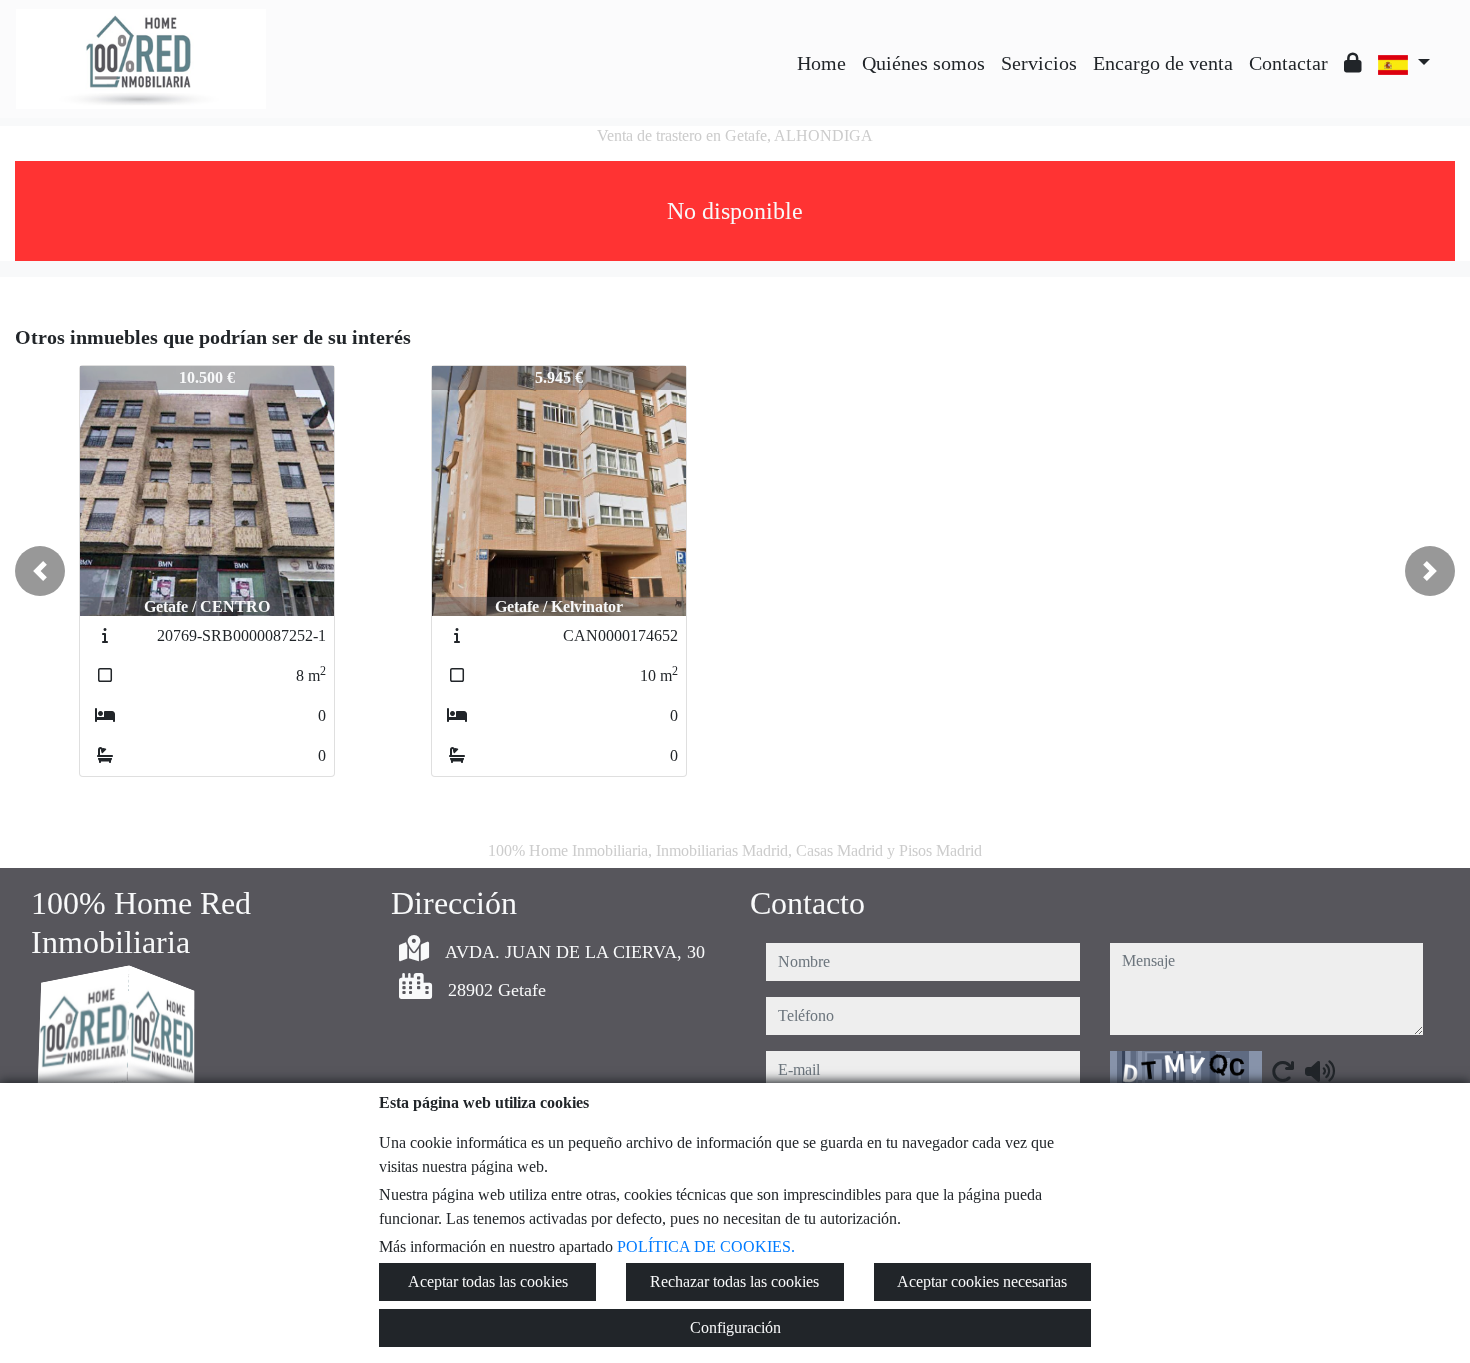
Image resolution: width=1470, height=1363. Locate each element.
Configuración (735, 1327)
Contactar (1288, 63)
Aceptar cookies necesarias (982, 1281)
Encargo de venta (1163, 63)
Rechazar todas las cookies (734, 1281)
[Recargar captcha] (1283, 1071)
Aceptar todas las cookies (488, 1281)
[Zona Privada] (1353, 63)
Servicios (1039, 63)
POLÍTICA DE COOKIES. (706, 1246)
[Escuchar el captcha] (1320, 1071)
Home (821, 63)
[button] (40, 571)
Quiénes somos (923, 63)
